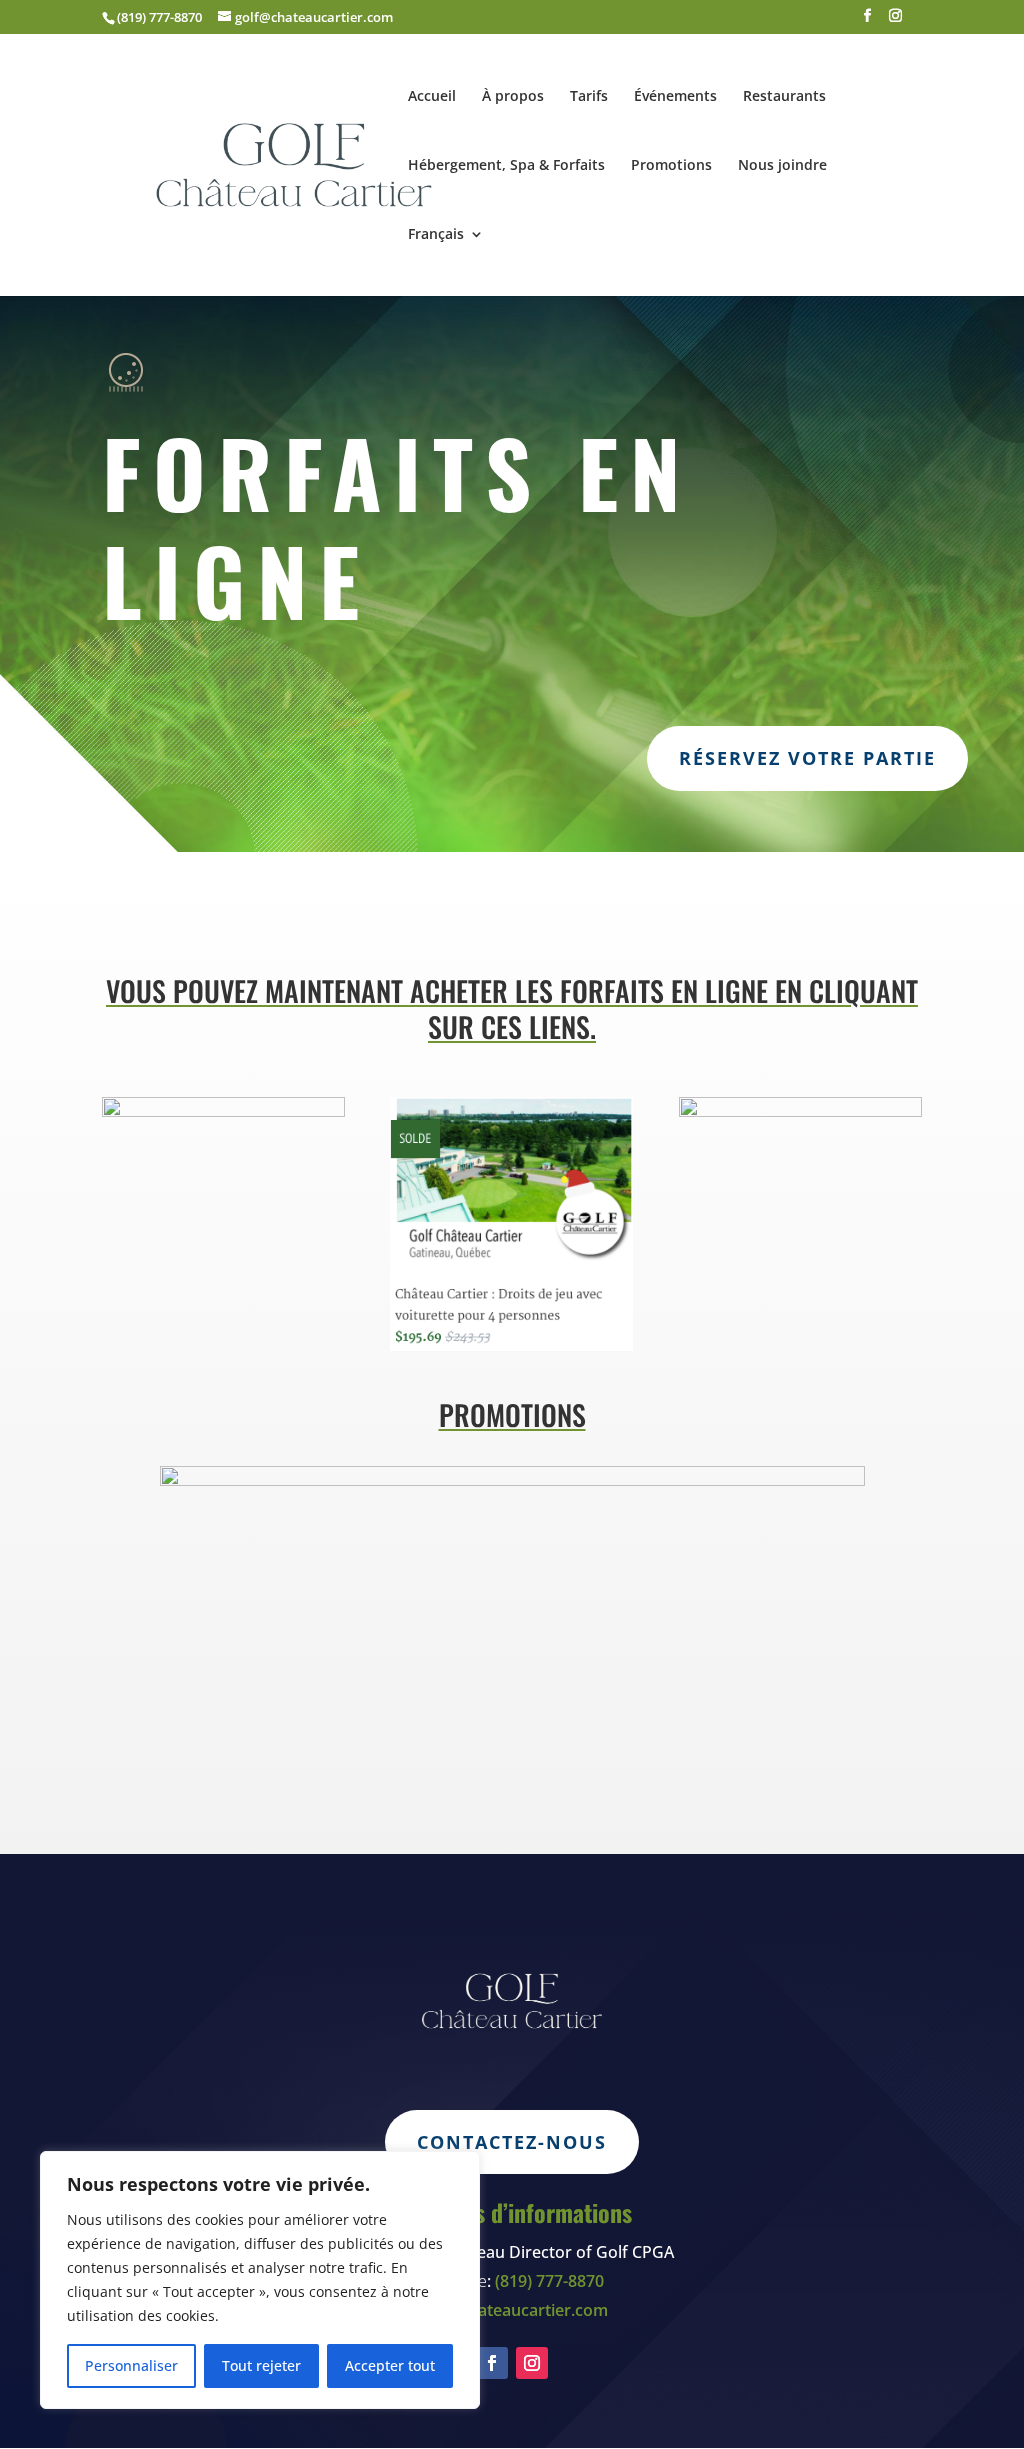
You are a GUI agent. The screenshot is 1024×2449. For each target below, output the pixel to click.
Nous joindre (782, 166)
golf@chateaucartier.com (512, 2310)
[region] (260, 2280)
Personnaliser (131, 2365)
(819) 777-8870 (159, 17)
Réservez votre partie (807, 758)
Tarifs (589, 97)
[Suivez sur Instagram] (532, 2363)
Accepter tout (390, 2365)
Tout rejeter (261, 2365)
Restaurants (784, 97)
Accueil (432, 97)
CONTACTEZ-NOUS (512, 2142)
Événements (675, 97)
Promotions (671, 166)
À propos (513, 97)
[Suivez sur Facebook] (492, 2363)
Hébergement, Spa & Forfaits (506, 166)
